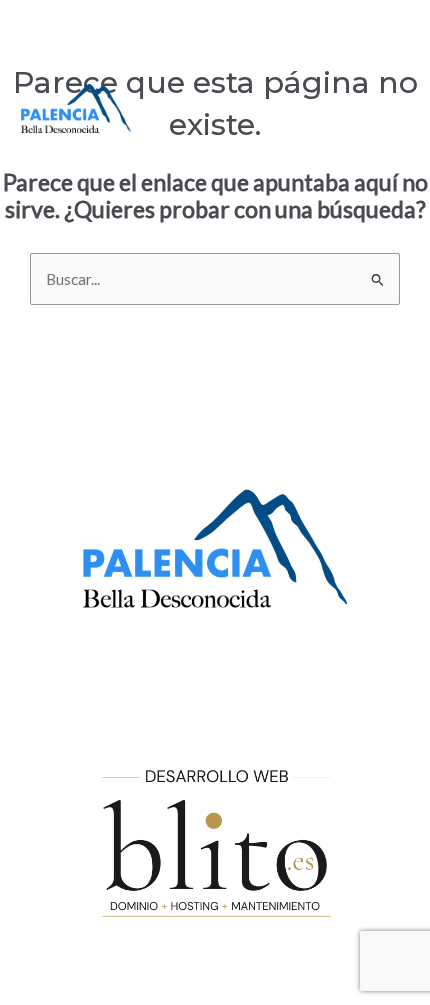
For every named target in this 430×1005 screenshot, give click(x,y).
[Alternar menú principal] (387, 107)
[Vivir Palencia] (76, 108)
